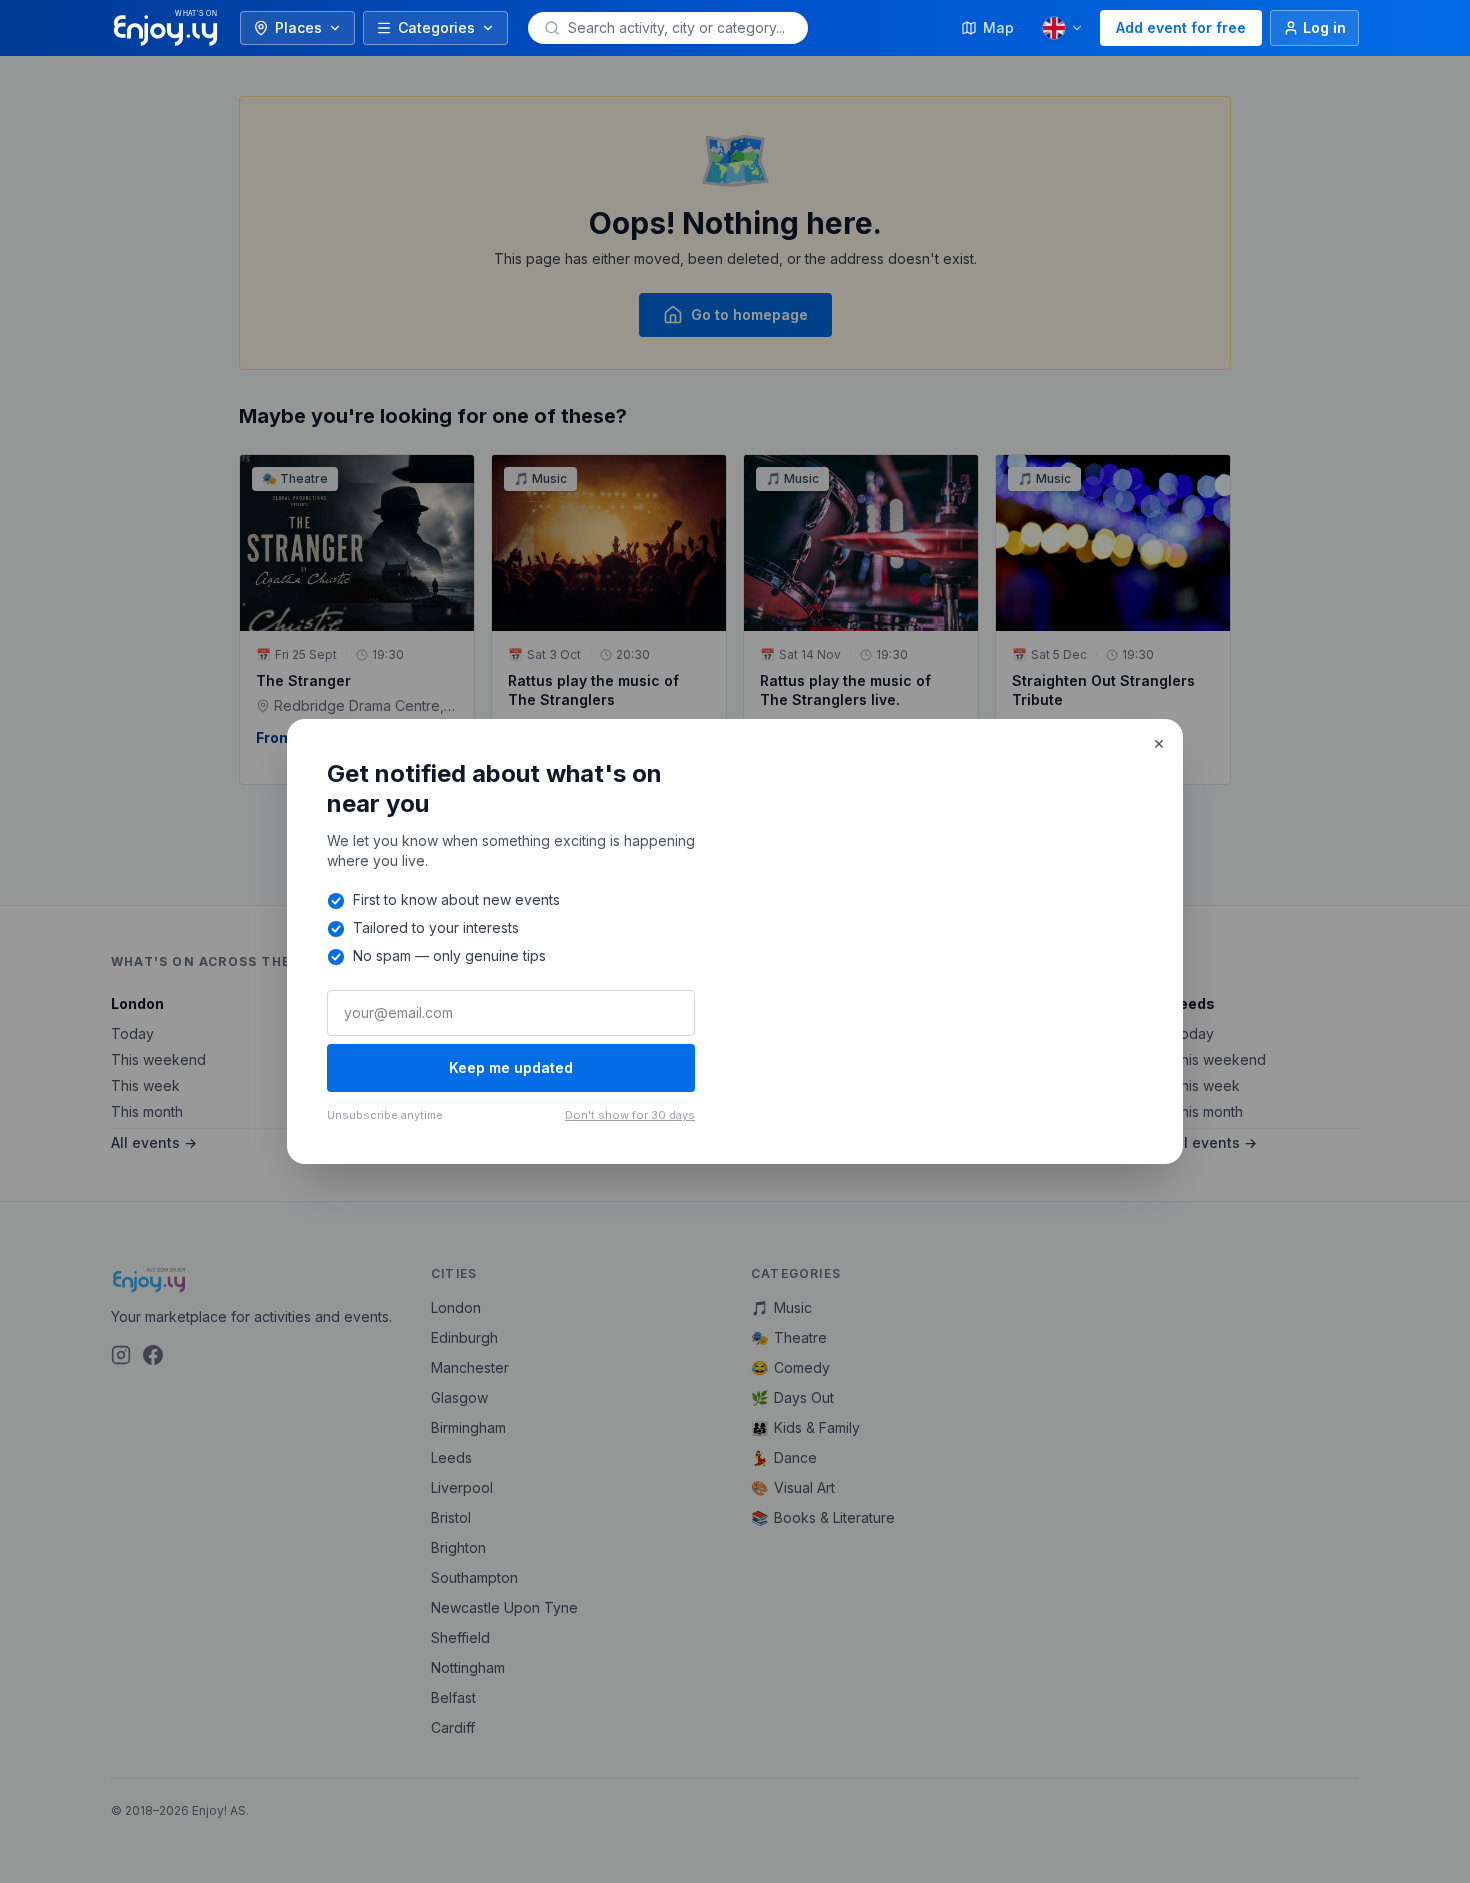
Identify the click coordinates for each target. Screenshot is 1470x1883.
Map (998, 27)
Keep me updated (511, 1067)
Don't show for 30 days (630, 1115)
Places (298, 27)
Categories (436, 27)
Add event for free (1181, 27)
